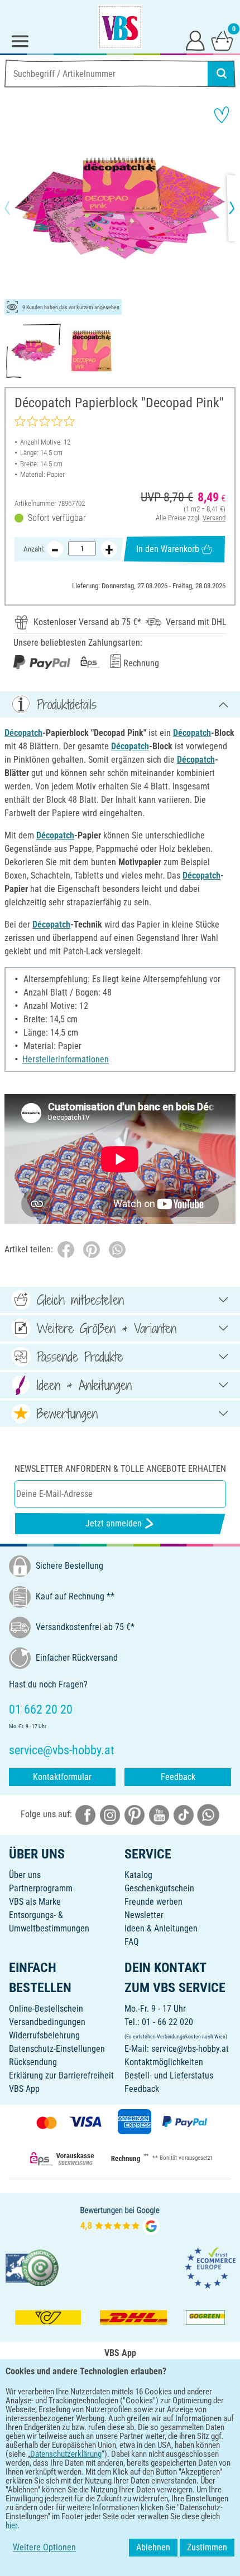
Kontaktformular (62, 1777)
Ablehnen (153, 2547)
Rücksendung (33, 2062)
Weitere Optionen (44, 2547)
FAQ (132, 1942)
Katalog (138, 1875)
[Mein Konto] (195, 40)
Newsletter (144, 1915)
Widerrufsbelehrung (44, 2035)
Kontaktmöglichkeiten (164, 2062)
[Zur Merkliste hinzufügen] (222, 115)
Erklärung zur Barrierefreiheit (61, 2075)
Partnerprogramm (41, 1888)
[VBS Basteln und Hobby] (120, 27)
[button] (17, 208)
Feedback (178, 1777)
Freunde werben (153, 1902)
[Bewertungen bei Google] (120, 2219)
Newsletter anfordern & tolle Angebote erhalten (120, 1469)
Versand (214, 518)
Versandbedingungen (47, 2022)
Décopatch (23, 733)
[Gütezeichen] (32, 2267)
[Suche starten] (222, 74)
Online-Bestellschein (46, 2009)
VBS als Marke (35, 1902)
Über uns (25, 1875)
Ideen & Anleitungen (161, 1928)
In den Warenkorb (168, 549)
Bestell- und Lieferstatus (169, 2075)
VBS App (24, 2089)
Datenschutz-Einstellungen (57, 2049)
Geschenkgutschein (159, 1888)
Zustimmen (207, 2547)
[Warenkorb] (222, 40)
